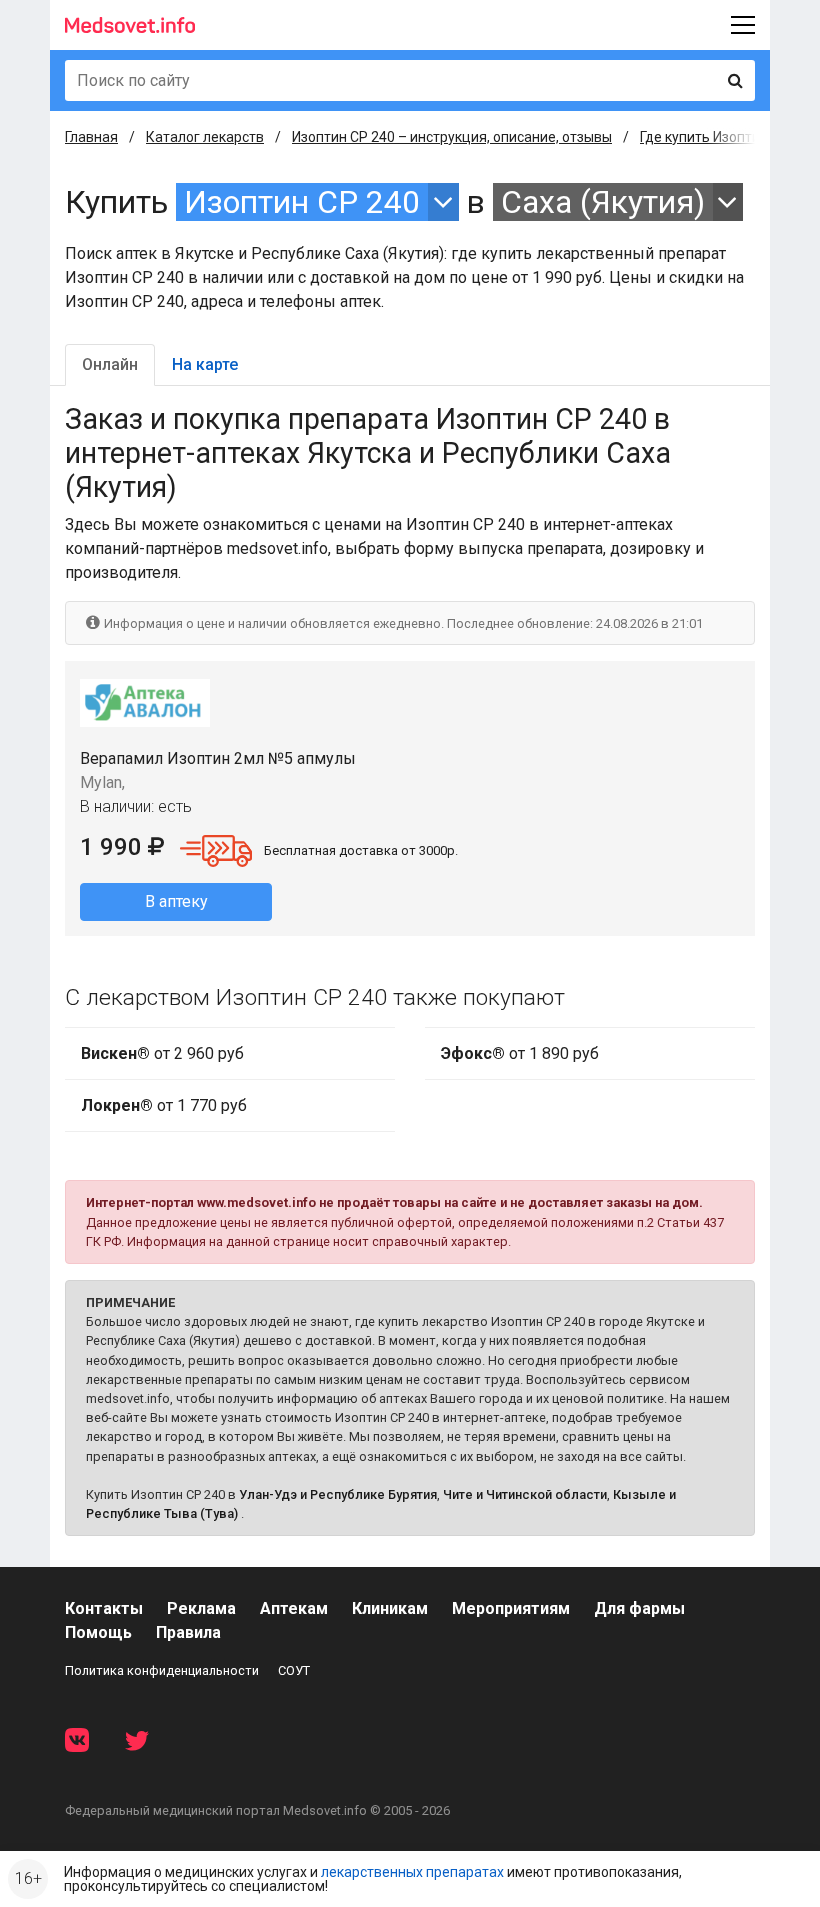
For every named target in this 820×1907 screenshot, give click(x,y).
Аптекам (294, 1608)
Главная (91, 137)
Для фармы (639, 1608)
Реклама (201, 1608)
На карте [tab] (205, 364)
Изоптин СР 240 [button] (302, 202)
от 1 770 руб (164, 1105)
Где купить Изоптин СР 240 (728, 137)
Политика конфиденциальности (162, 1670)
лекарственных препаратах (412, 1872)
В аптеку (176, 901)
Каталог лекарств (205, 137)
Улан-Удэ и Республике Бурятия (338, 1494)
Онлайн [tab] (110, 364)
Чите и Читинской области (525, 1494)
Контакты (104, 1608)
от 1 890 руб (520, 1053)
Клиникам (390, 1608)
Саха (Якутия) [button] (603, 202)
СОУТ (294, 1670)
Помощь (98, 1632)
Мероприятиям (511, 1608)
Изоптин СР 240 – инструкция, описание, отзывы (452, 137)
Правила (188, 1632)
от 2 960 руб (162, 1053)
